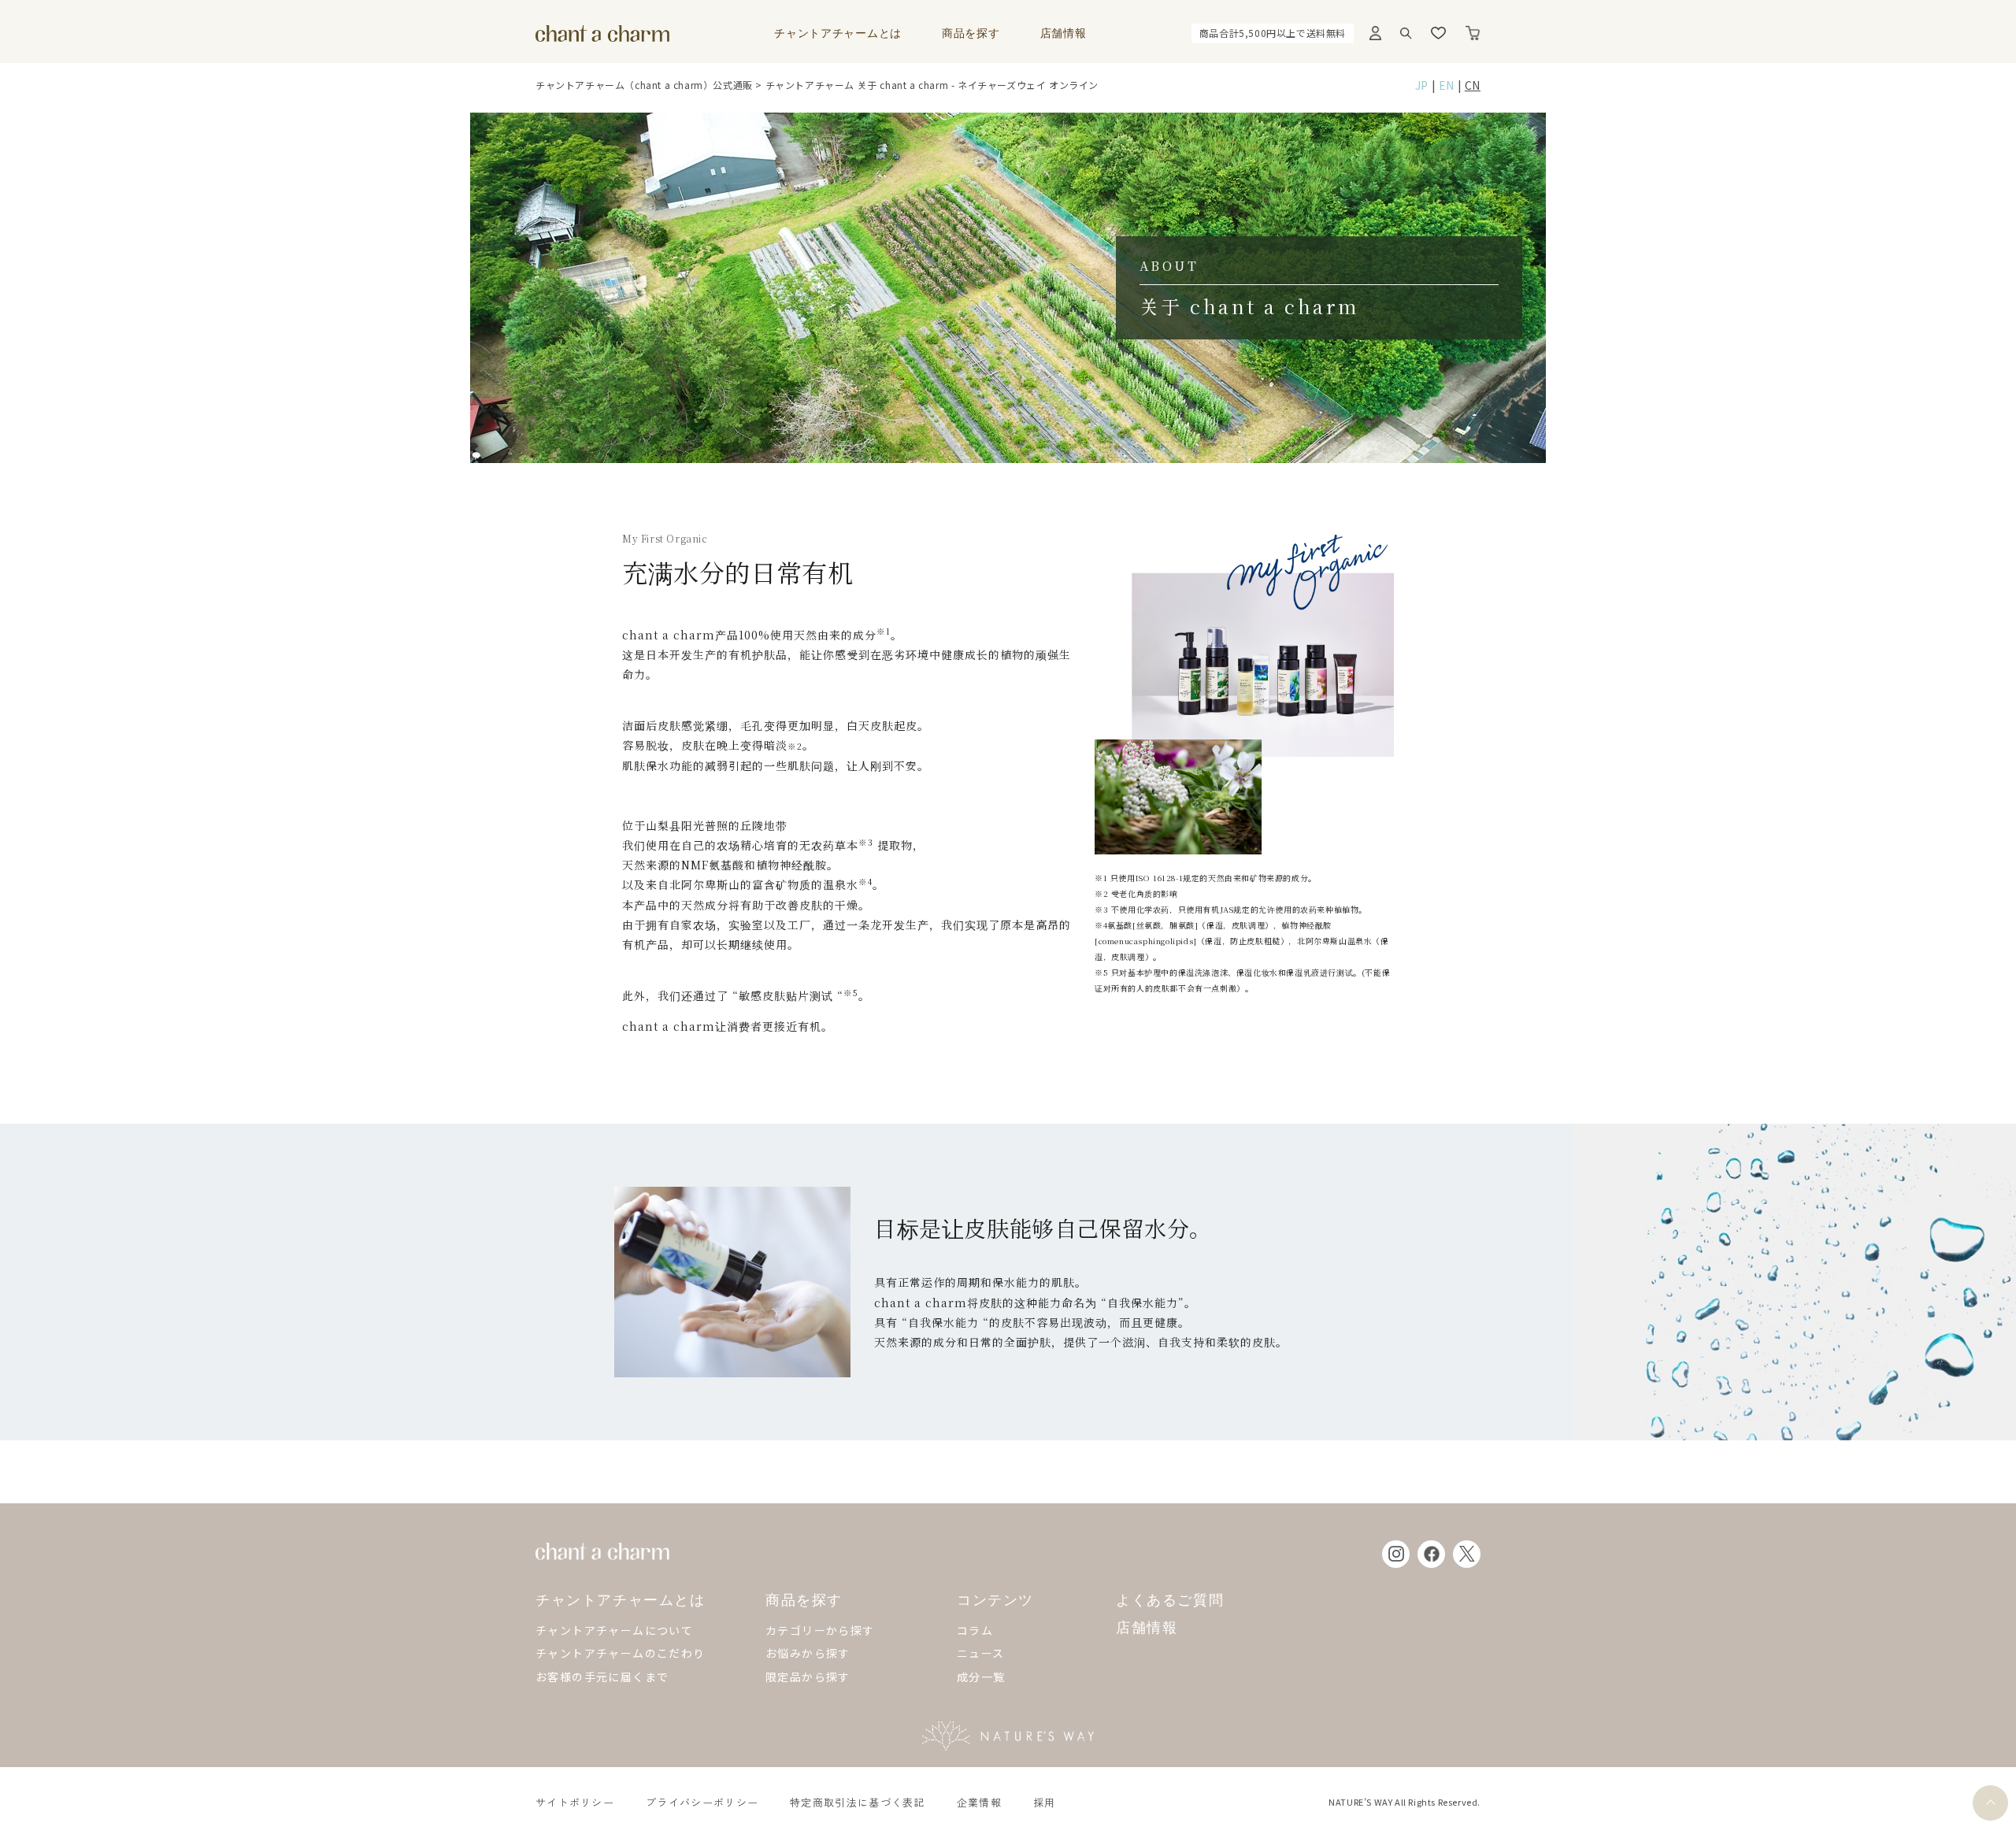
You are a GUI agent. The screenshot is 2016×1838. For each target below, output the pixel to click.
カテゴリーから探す (820, 1630)
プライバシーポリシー (702, 1802)
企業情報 (979, 1802)
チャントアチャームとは (838, 33)
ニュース (981, 1653)
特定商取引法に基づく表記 (858, 1802)
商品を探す (971, 33)
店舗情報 (1064, 33)
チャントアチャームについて (614, 1630)
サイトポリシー (575, 1802)
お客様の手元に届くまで (602, 1677)
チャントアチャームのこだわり (621, 1653)
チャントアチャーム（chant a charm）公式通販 (644, 85)
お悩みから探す (808, 1653)
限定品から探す (808, 1677)
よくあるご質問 (1170, 1601)
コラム (975, 1630)
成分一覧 (981, 1677)
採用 (1045, 1802)
